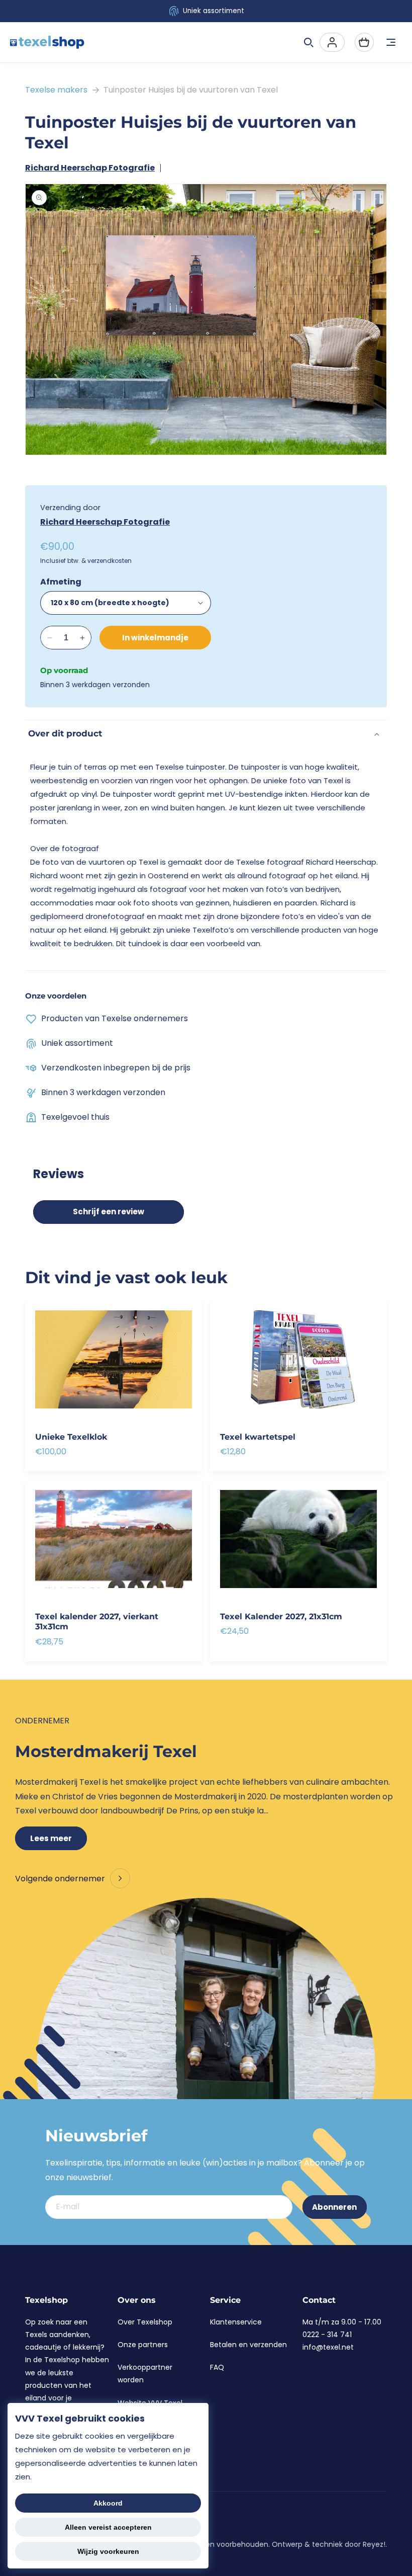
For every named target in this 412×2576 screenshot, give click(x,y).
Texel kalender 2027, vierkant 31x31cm (97, 1621)
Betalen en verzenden (248, 2345)
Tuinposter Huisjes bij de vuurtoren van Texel (191, 90)
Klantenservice (236, 2322)
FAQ (217, 2367)
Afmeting (61, 582)
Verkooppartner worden (145, 2374)
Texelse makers (56, 90)
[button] (308, 42)
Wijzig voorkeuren (108, 2551)
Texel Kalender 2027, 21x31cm (281, 1616)
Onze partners (143, 2345)
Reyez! (374, 2544)
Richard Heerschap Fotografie (90, 168)
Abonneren (334, 2207)
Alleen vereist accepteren (108, 2527)
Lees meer (51, 1838)
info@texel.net (328, 2347)
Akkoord (108, 2503)
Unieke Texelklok (71, 1437)
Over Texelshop (145, 2322)
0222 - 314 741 (327, 2335)
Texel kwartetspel (258, 1437)
